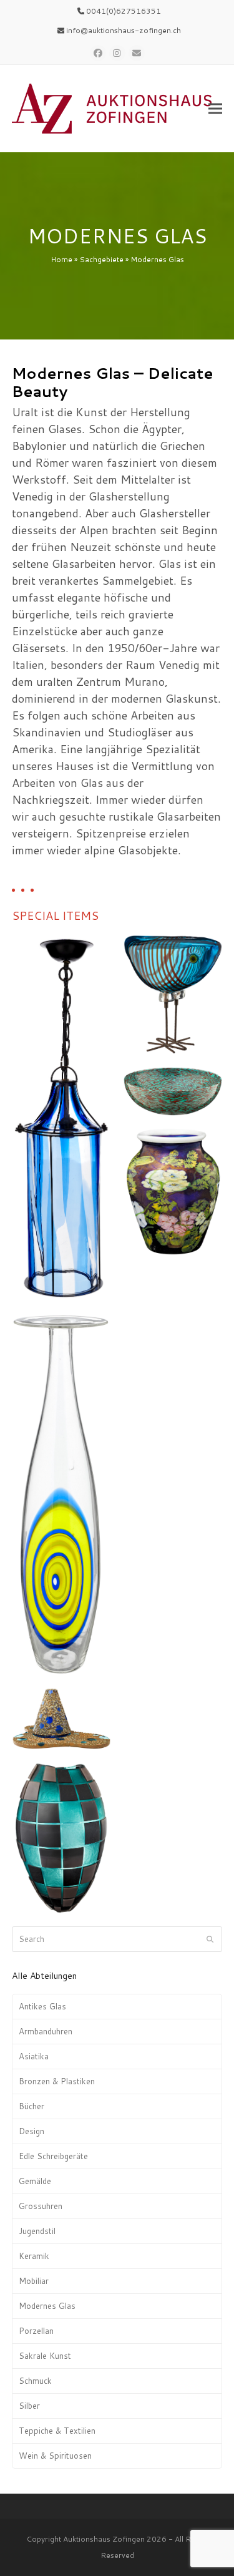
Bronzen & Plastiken (57, 2081)
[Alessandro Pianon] (173, 994)
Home (61, 259)
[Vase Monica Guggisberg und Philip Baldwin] (61, 1837)
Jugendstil (37, 2231)
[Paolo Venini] (173, 1091)
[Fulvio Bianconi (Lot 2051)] (61, 1117)
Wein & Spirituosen (55, 2456)
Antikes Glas (42, 2006)
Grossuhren (41, 2206)
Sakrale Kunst (45, 2356)
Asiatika (34, 2056)
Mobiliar (34, 2281)
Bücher (32, 2106)
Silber (29, 2406)
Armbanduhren (46, 2031)
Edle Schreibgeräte (53, 2156)
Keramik (34, 2256)
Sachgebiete (101, 259)
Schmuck (35, 2381)
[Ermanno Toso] (61, 1493)
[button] (215, 109)
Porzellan (36, 2331)
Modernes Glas (47, 2306)
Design (32, 2131)
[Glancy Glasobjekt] (61, 1718)
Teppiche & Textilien (57, 2431)
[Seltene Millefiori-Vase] (173, 1191)
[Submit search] (210, 1939)
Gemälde (35, 2181)
